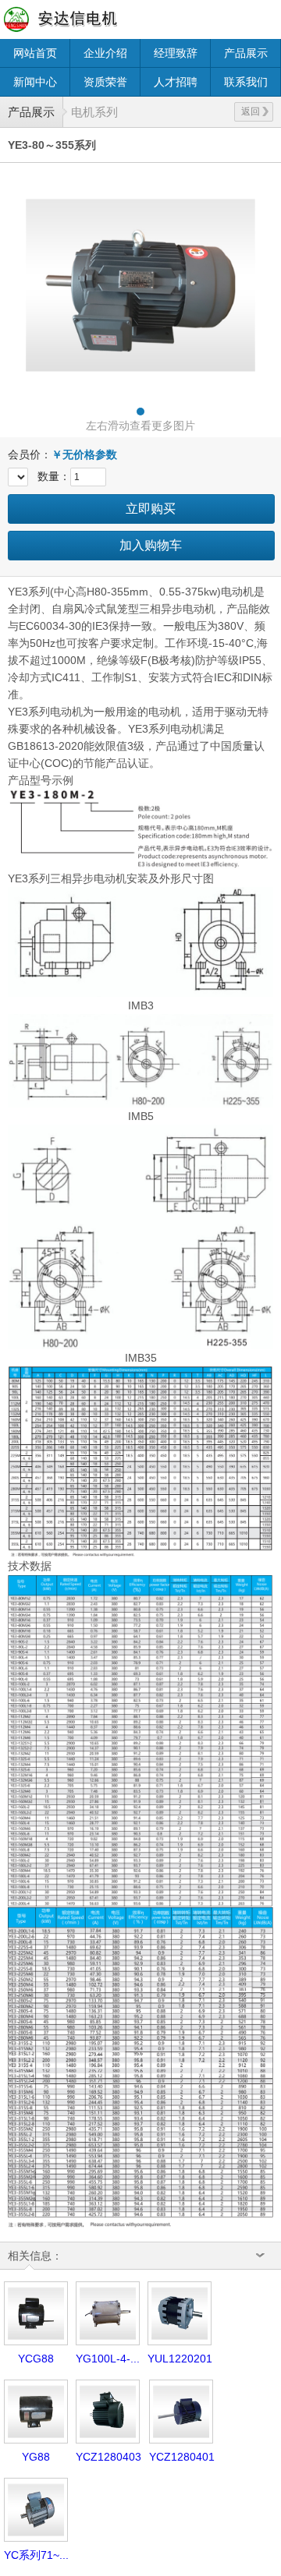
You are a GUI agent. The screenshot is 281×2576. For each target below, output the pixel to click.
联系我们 (246, 82)
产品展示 (246, 53)
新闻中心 (35, 82)
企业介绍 (105, 53)
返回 (251, 111)
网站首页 (35, 53)
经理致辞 (176, 53)
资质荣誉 (105, 82)
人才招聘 (176, 82)
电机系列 (94, 112)
